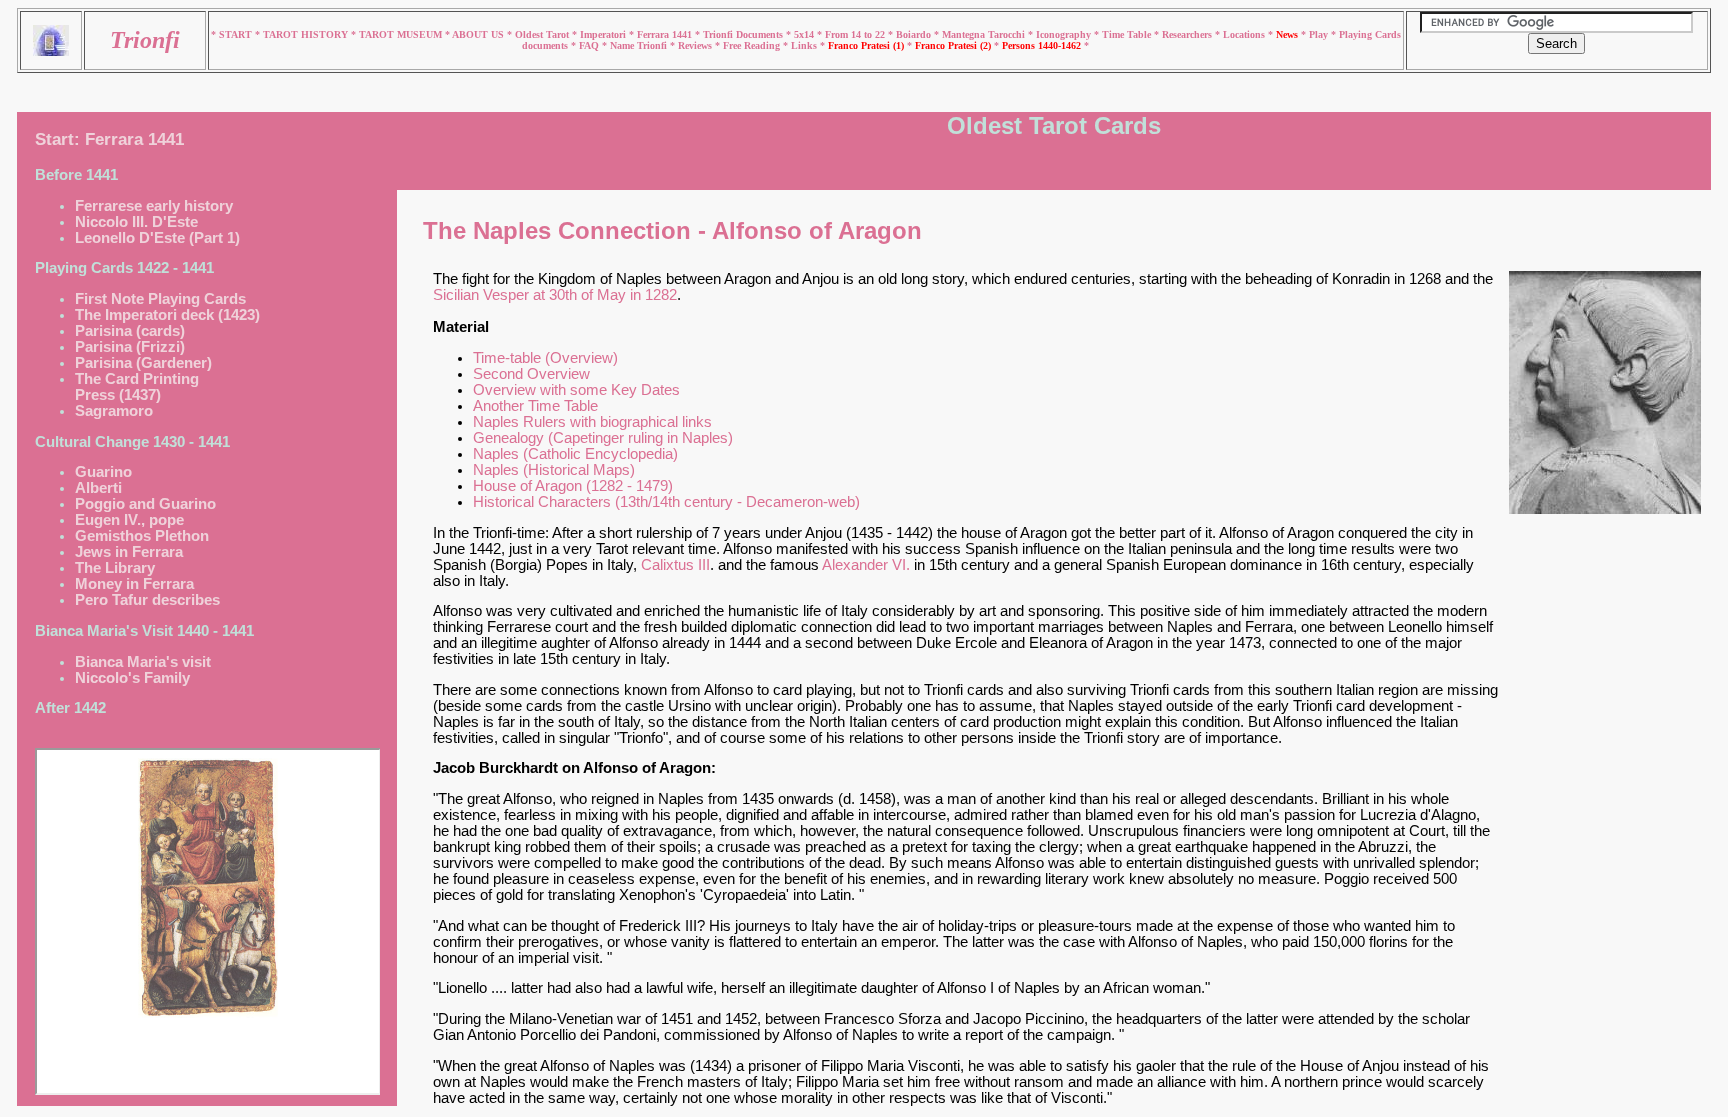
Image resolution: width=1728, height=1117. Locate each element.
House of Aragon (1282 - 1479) (573, 486)
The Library (115, 568)
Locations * (1249, 34)
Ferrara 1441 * (670, 34)
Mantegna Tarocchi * (989, 34)
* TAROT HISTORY (303, 34)
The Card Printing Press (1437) (137, 387)
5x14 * (809, 34)
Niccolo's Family (132, 678)
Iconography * (1069, 34)
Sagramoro (114, 411)
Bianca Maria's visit (143, 662)
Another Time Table (535, 406)
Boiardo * (919, 34)
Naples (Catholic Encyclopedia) (575, 454)
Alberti (98, 488)
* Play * (1320, 34)
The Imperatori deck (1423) (167, 315)
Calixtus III (675, 565)
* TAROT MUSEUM (398, 34)
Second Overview (531, 374)
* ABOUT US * (478, 34)
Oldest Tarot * (547, 34)
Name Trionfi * (644, 45)
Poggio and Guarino (145, 504)
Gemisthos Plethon (142, 536)
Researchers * (1192, 34)
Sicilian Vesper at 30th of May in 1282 (555, 295)
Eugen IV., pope (129, 520)
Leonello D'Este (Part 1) (157, 238)
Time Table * (1132, 34)
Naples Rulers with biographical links (592, 422)
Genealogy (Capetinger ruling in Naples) (603, 438)
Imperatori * (608, 34)
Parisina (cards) (130, 331)
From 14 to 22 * (860, 34)
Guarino (103, 472)
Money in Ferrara (134, 584)
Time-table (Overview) (545, 358)
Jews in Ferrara (129, 552)
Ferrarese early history (154, 206)
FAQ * (594, 45)
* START (233, 34)
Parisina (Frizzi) (130, 347)
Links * (809, 45)
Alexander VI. (866, 565)
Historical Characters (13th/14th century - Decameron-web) (666, 502)
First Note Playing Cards (160, 299)
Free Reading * (757, 45)
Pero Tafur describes (147, 600)
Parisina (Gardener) (143, 363)
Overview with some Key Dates (576, 390)
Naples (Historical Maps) (554, 470)
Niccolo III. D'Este (136, 222)
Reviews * (700, 45)
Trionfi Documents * (748, 34)
